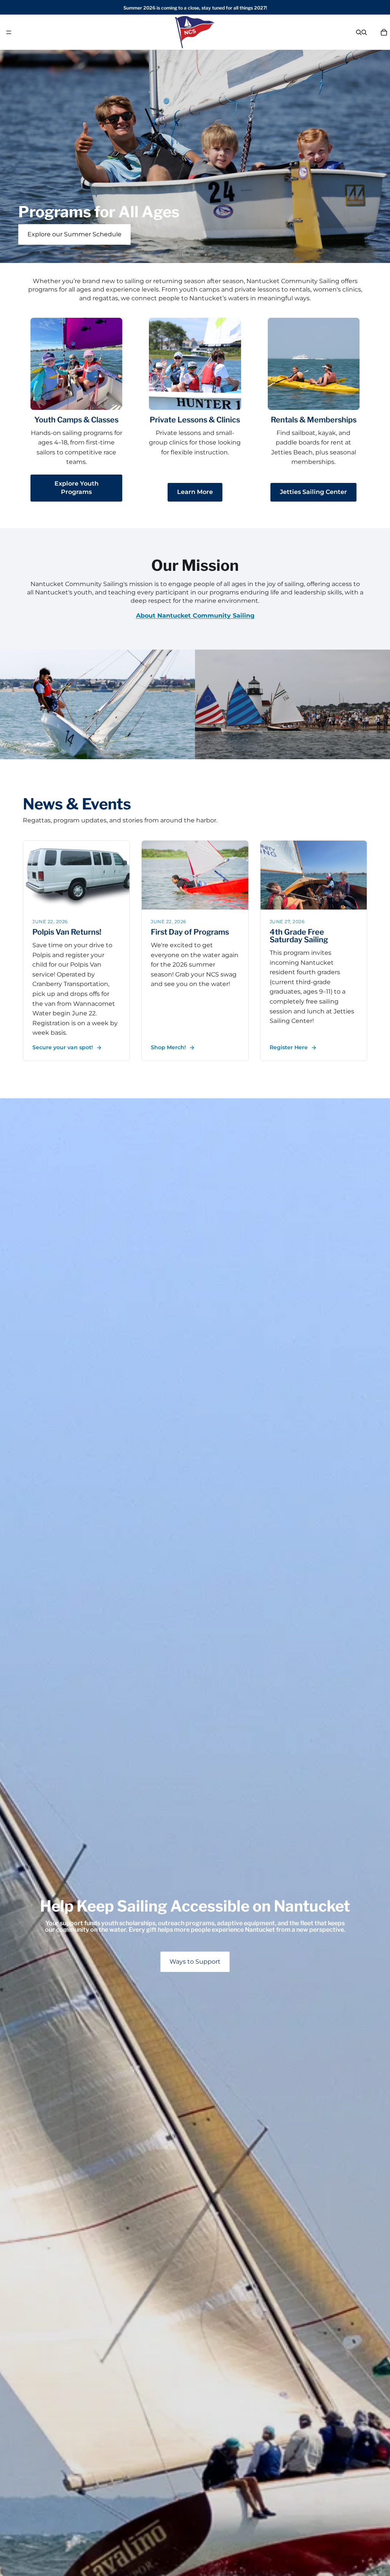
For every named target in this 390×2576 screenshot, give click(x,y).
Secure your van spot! (63, 1047)
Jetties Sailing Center (313, 492)
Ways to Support (195, 1962)
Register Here (289, 1047)
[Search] (359, 32)
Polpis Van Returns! (67, 932)
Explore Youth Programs (77, 488)
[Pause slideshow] (180, 255)
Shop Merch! (168, 1047)
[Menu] (9, 32)
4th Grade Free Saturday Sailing (299, 936)
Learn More (195, 492)
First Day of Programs (190, 932)
